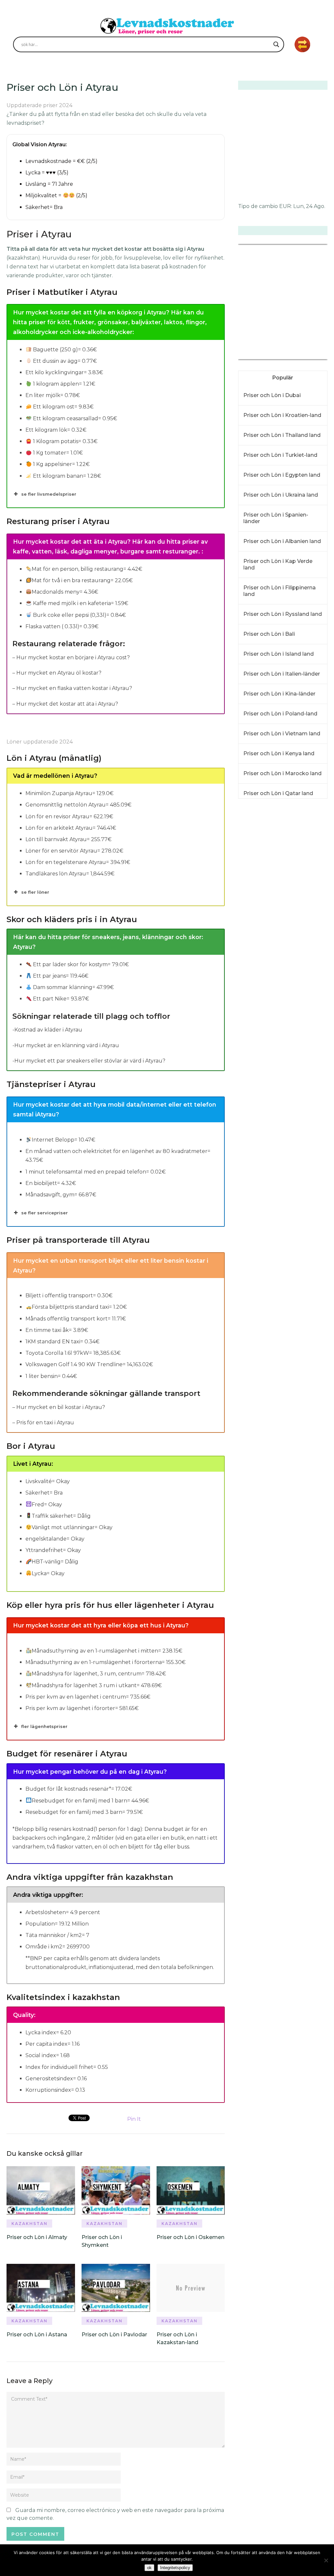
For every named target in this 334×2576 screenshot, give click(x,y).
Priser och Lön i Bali (269, 634)
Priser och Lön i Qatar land (278, 793)
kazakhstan (30, 2224)
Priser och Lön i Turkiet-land (280, 455)
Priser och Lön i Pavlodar (114, 2335)
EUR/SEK (252, 355)
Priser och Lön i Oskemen (190, 2237)
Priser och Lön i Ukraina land (281, 495)
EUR (285, 206)
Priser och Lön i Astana (37, 2335)
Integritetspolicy (175, 2568)
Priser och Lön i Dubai (272, 395)
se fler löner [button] (35, 892)
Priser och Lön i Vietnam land (282, 734)
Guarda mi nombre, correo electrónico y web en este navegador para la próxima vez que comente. (115, 2514)
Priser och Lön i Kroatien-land (282, 415)
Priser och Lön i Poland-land (280, 714)
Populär (283, 378)
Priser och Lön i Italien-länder (282, 674)
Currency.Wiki (310, 355)
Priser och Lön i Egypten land (282, 475)
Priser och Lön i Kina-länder (279, 694)
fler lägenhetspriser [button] (44, 1726)
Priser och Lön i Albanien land (282, 541)
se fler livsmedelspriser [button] (49, 494)
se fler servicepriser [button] (45, 1213)
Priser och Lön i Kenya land (279, 753)
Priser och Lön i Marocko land (282, 773)
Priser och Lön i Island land (279, 654)
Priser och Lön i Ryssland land (283, 614)
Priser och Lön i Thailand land (282, 435)
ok (149, 2568)
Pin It (134, 2119)
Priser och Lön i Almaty (37, 2237)
